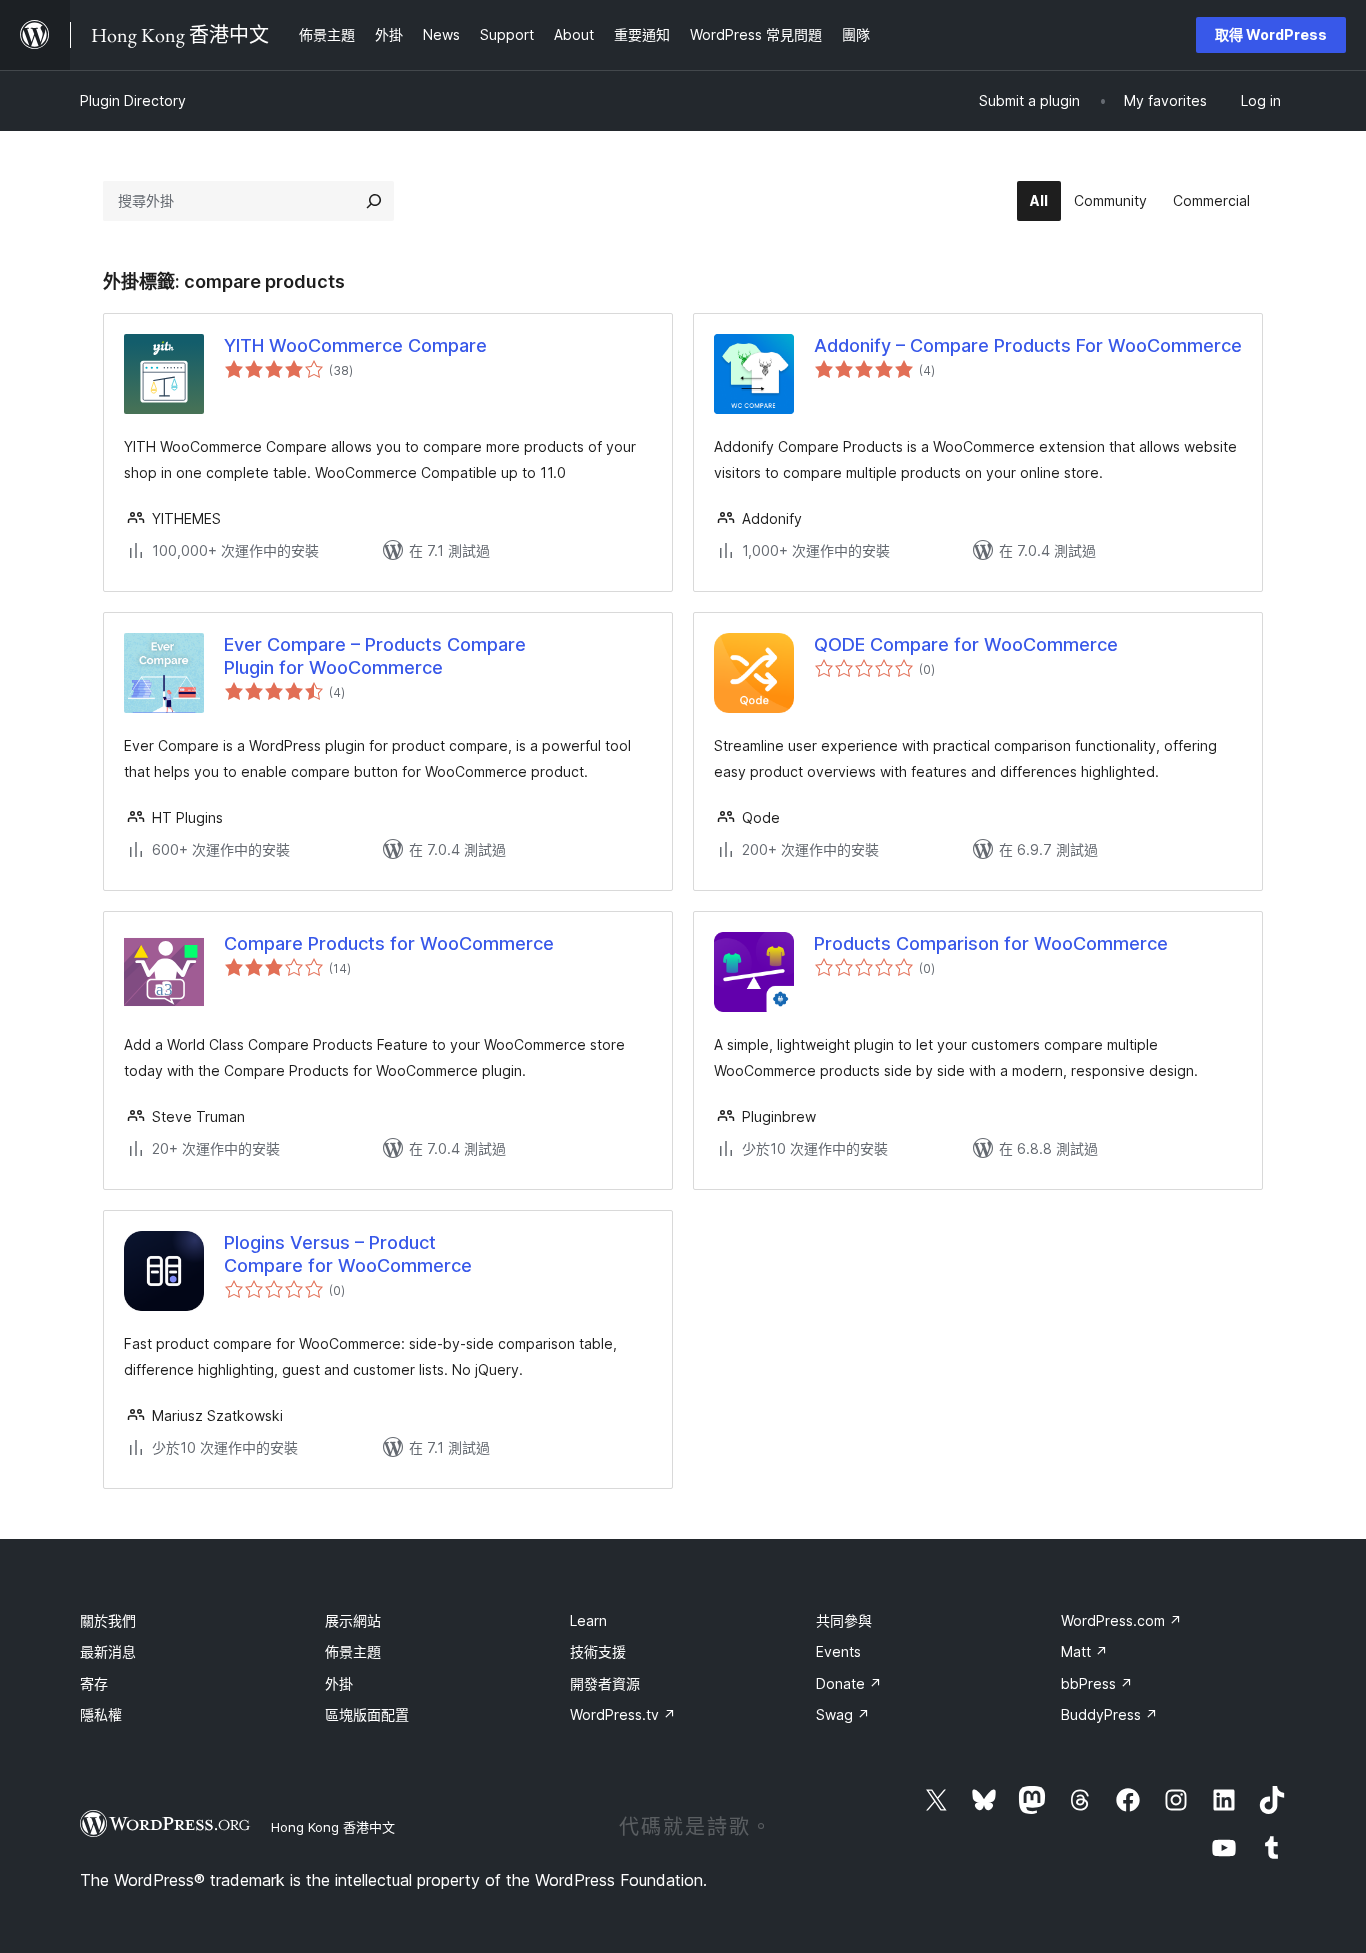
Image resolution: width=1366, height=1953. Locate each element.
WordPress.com (1121, 1620)
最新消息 (108, 1651)
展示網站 (353, 1620)
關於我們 (108, 1620)
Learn (588, 1620)
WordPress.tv (623, 1714)
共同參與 (844, 1620)
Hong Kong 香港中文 (333, 1827)
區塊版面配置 (367, 1714)
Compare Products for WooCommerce (389, 943)
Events (838, 1651)
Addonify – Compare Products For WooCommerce (1028, 345)
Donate (849, 1683)
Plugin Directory (133, 100)
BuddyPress (1109, 1714)
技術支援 (598, 1651)
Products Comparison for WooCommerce (991, 943)
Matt (1084, 1651)
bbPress (1097, 1683)
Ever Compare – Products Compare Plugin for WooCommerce (375, 656)
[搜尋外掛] (374, 201)
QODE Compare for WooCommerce (966, 644)
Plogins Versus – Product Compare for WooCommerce (348, 1254)
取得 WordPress (1271, 34)
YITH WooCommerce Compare (355, 345)
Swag (843, 1714)
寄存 (94, 1683)
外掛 (339, 1683)
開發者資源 (605, 1683)
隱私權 (101, 1714)
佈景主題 (353, 1651)
